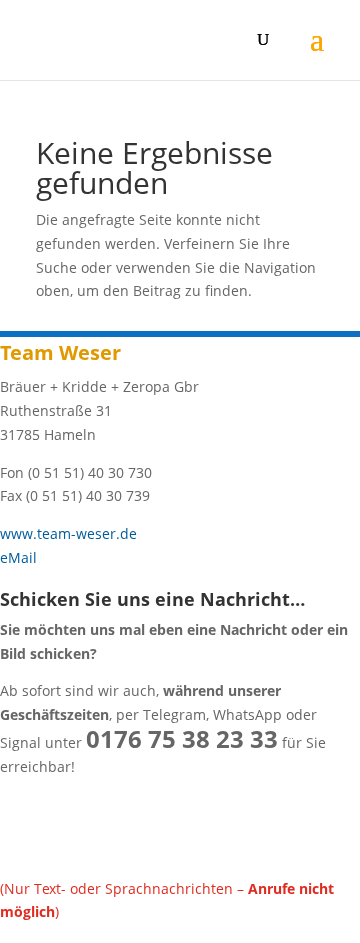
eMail (18, 557)
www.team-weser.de (68, 533)
